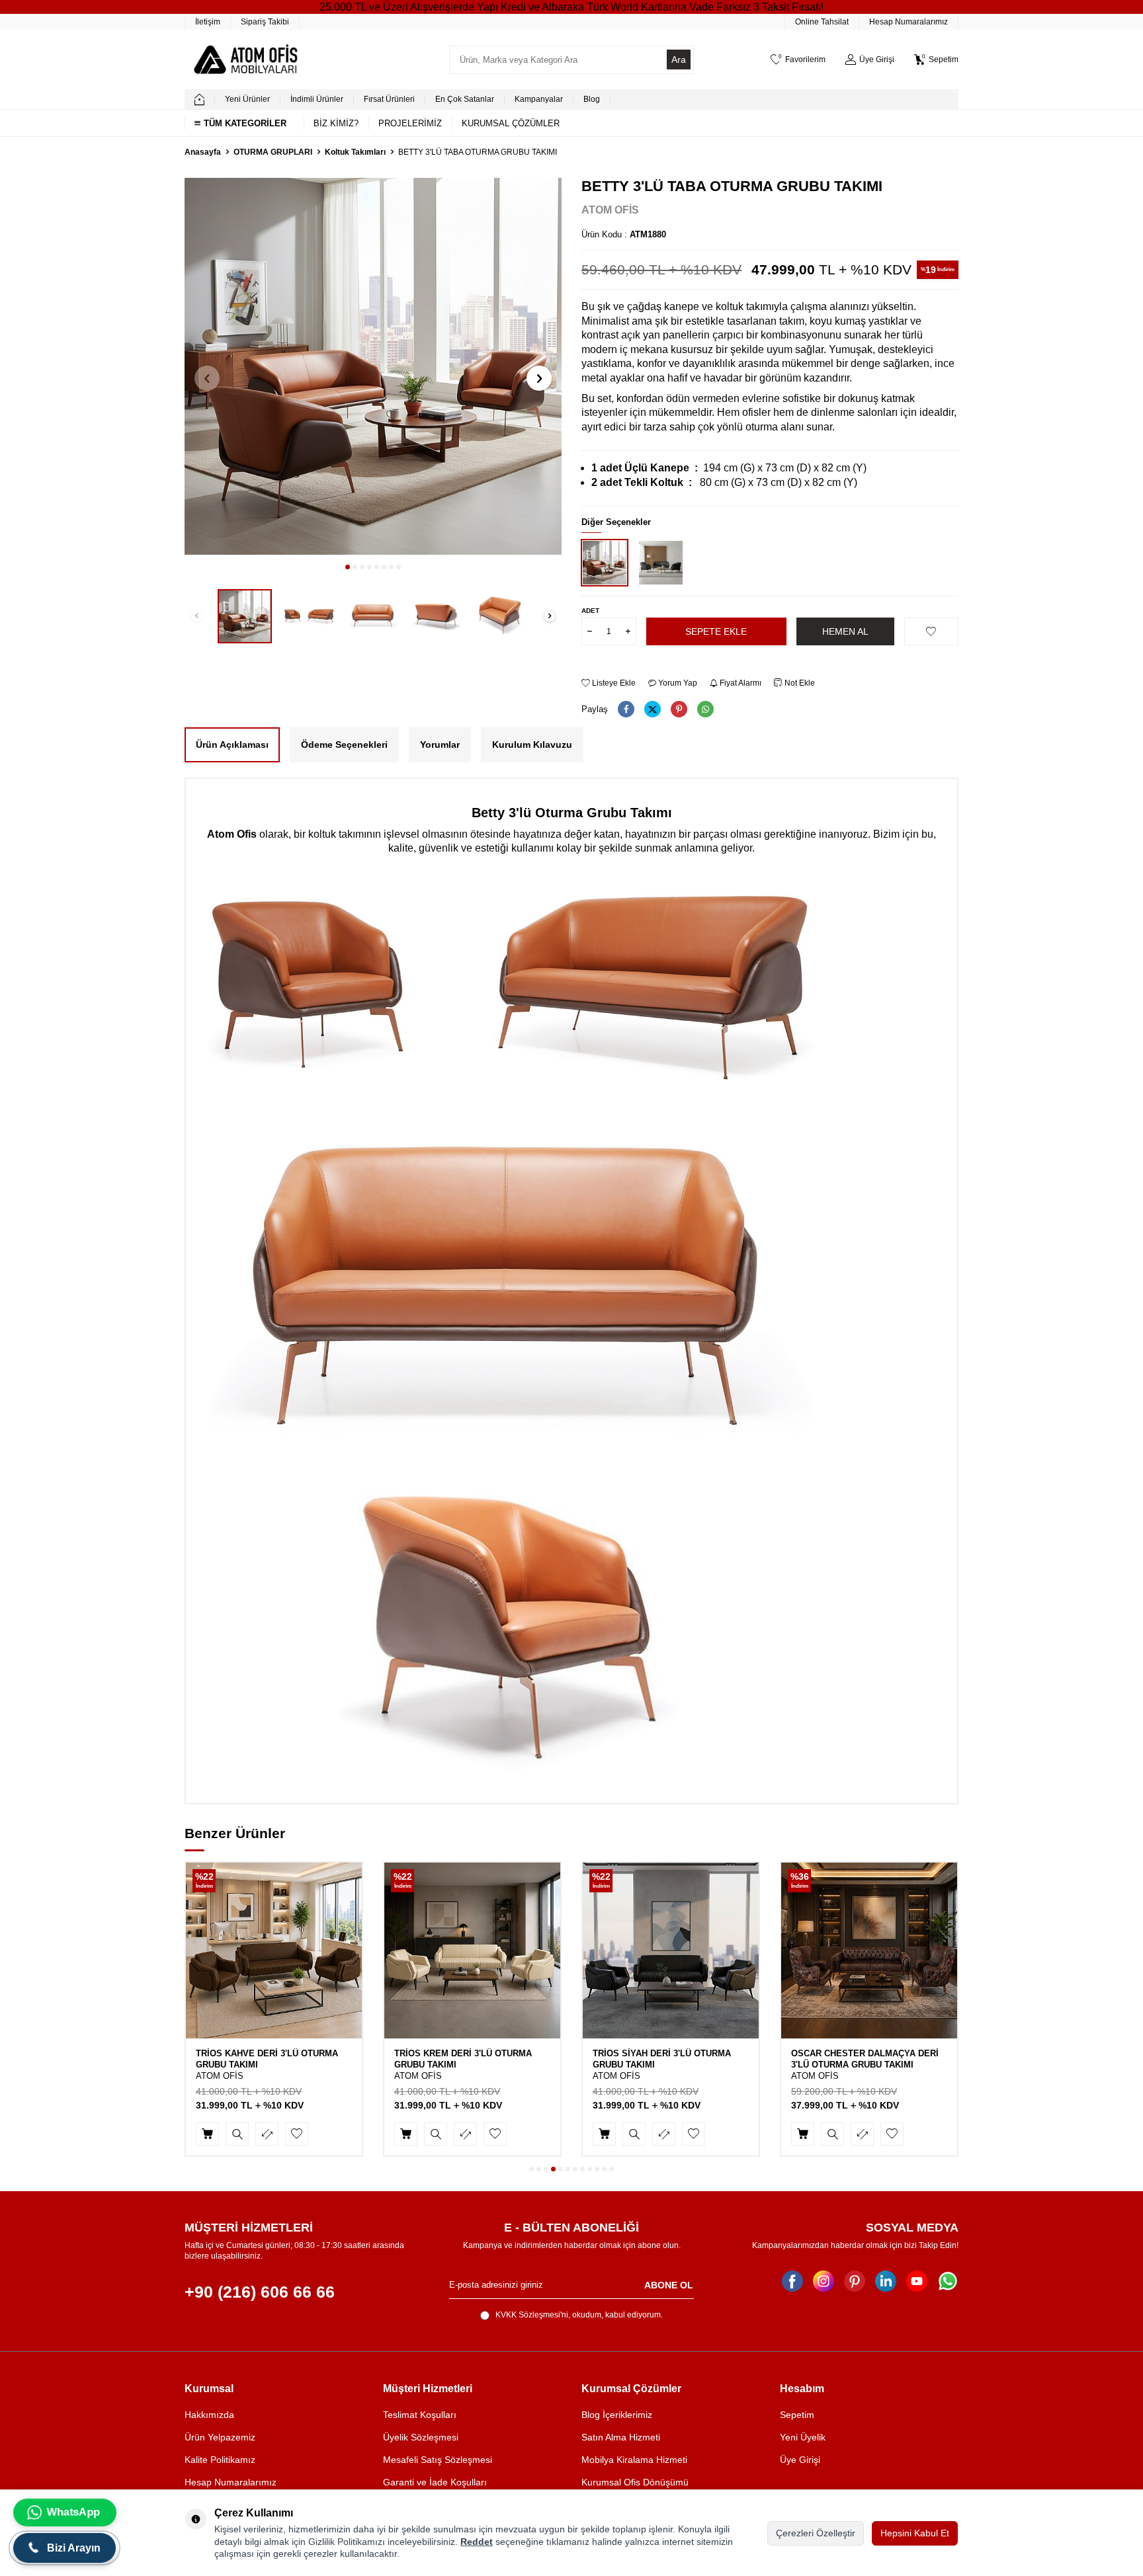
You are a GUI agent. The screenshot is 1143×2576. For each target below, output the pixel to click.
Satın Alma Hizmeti (621, 2437)
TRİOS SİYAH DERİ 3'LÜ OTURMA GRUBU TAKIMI (463, 2059)
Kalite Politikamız (220, 2460)
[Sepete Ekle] (207, 2134)
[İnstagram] (824, 2281)
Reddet (477, 2542)
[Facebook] (792, 2281)
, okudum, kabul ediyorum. (579, 2315)
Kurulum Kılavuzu (532, 745)
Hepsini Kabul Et (915, 2533)
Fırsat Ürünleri (389, 99)
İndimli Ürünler (317, 99)
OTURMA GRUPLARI (273, 152)
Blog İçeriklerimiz (617, 2415)
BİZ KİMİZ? (336, 123)
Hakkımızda (209, 2415)
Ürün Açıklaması (232, 745)
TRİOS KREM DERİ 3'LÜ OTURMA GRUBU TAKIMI (265, 2059)
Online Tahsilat (822, 22)
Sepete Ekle (716, 631)
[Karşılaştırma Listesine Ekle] (267, 2134)
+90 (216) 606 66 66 (260, 2292)
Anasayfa (203, 152)
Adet (590, 611)
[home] (199, 99)
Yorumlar (440, 745)
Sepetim (797, 2415)
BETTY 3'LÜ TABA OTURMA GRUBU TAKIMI (478, 152)
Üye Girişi (800, 2460)
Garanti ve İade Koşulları (435, 2482)
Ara (679, 60)
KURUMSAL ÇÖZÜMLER (511, 123)
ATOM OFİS (610, 210)
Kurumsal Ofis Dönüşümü (635, 2482)
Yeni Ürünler (247, 99)
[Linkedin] (886, 2281)
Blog (592, 99)
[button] (348, 567)
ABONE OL (669, 2284)
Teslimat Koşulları (420, 2415)
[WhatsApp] (948, 2281)
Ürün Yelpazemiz (220, 2437)
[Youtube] (917, 2281)
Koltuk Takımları (355, 152)
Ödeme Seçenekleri (344, 745)
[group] (373, 366)
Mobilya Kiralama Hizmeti (634, 2460)
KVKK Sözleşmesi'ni (532, 2315)
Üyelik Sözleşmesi (421, 2437)
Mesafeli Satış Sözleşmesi (438, 2460)
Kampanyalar (539, 99)
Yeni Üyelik (803, 2437)
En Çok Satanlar (465, 99)
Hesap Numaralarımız (909, 22)
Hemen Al (845, 631)
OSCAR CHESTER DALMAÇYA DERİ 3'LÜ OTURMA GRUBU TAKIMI (666, 2059)
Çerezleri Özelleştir (816, 2533)
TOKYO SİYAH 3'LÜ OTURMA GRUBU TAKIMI (867, 2059)
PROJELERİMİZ (410, 123)
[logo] (245, 60)
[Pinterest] (855, 2281)
